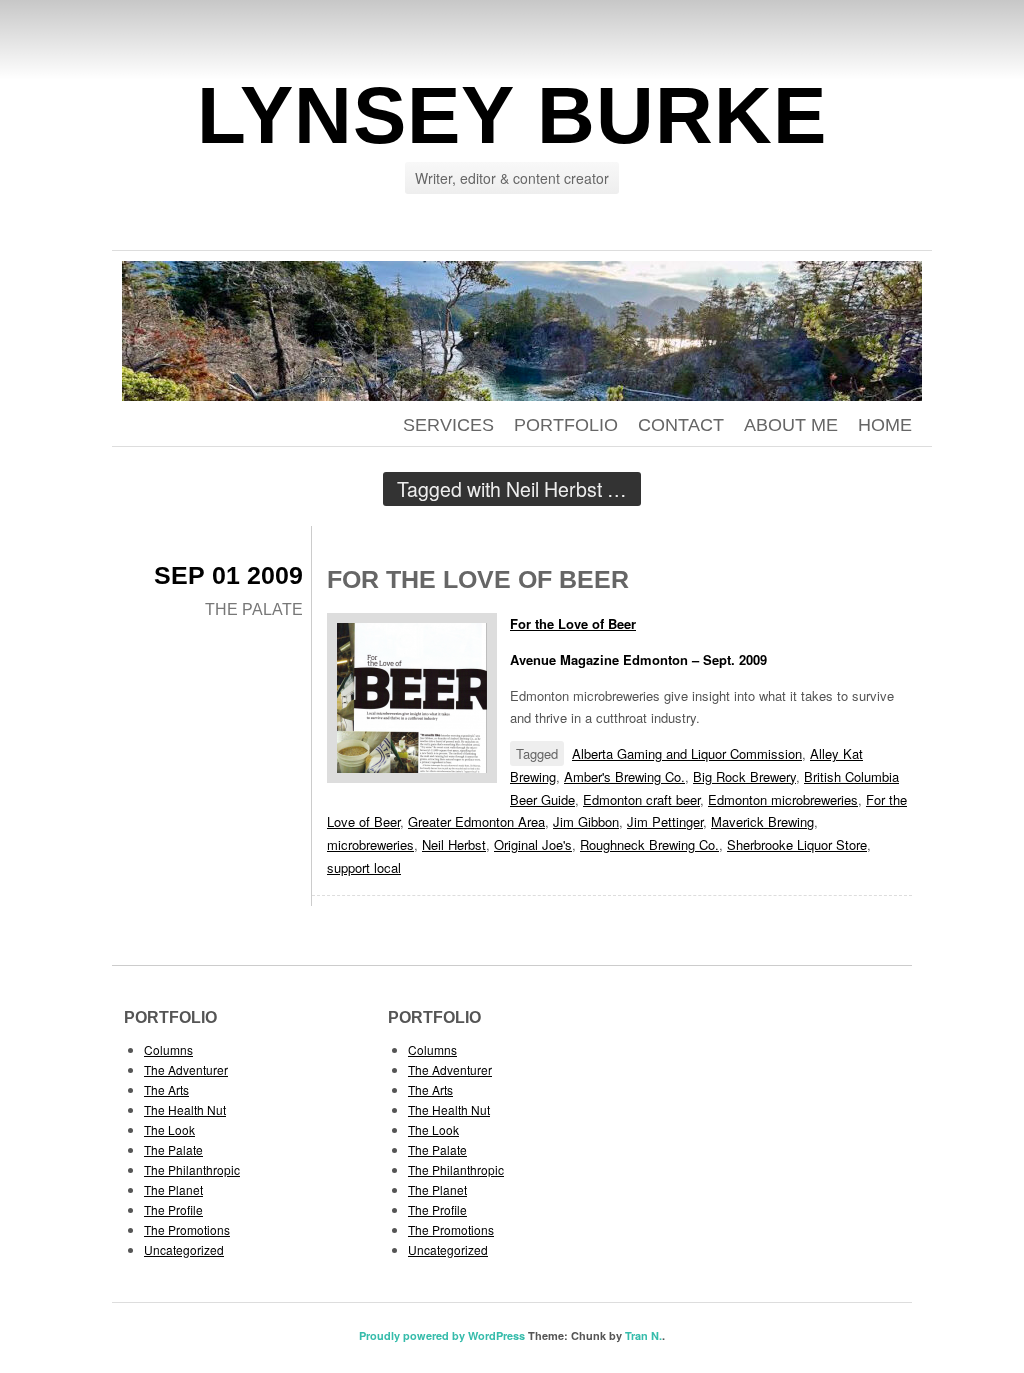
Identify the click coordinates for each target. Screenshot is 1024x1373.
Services (448, 425)
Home (885, 425)
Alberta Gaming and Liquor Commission (687, 753)
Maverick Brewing (762, 821)
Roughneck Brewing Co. (649, 844)
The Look (169, 1129)
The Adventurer (186, 1069)
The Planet (173, 1189)
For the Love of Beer (478, 579)
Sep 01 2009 (228, 575)
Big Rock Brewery (744, 776)
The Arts (166, 1089)
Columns (168, 1049)
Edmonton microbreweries (783, 799)
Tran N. (643, 1335)
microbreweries (370, 844)
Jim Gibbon (586, 821)
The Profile (173, 1209)
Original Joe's (533, 844)
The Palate (254, 609)
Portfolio (566, 425)
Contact (681, 425)
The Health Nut (185, 1109)
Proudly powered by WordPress (442, 1335)
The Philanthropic (192, 1169)
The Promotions (187, 1229)
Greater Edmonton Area (476, 821)
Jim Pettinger (665, 821)
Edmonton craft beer (641, 799)
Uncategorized (184, 1249)
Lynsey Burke (512, 115)
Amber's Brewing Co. (624, 776)
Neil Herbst (454, 844)
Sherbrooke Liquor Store (797, 844)
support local (364, 867)
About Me (791, 425)
